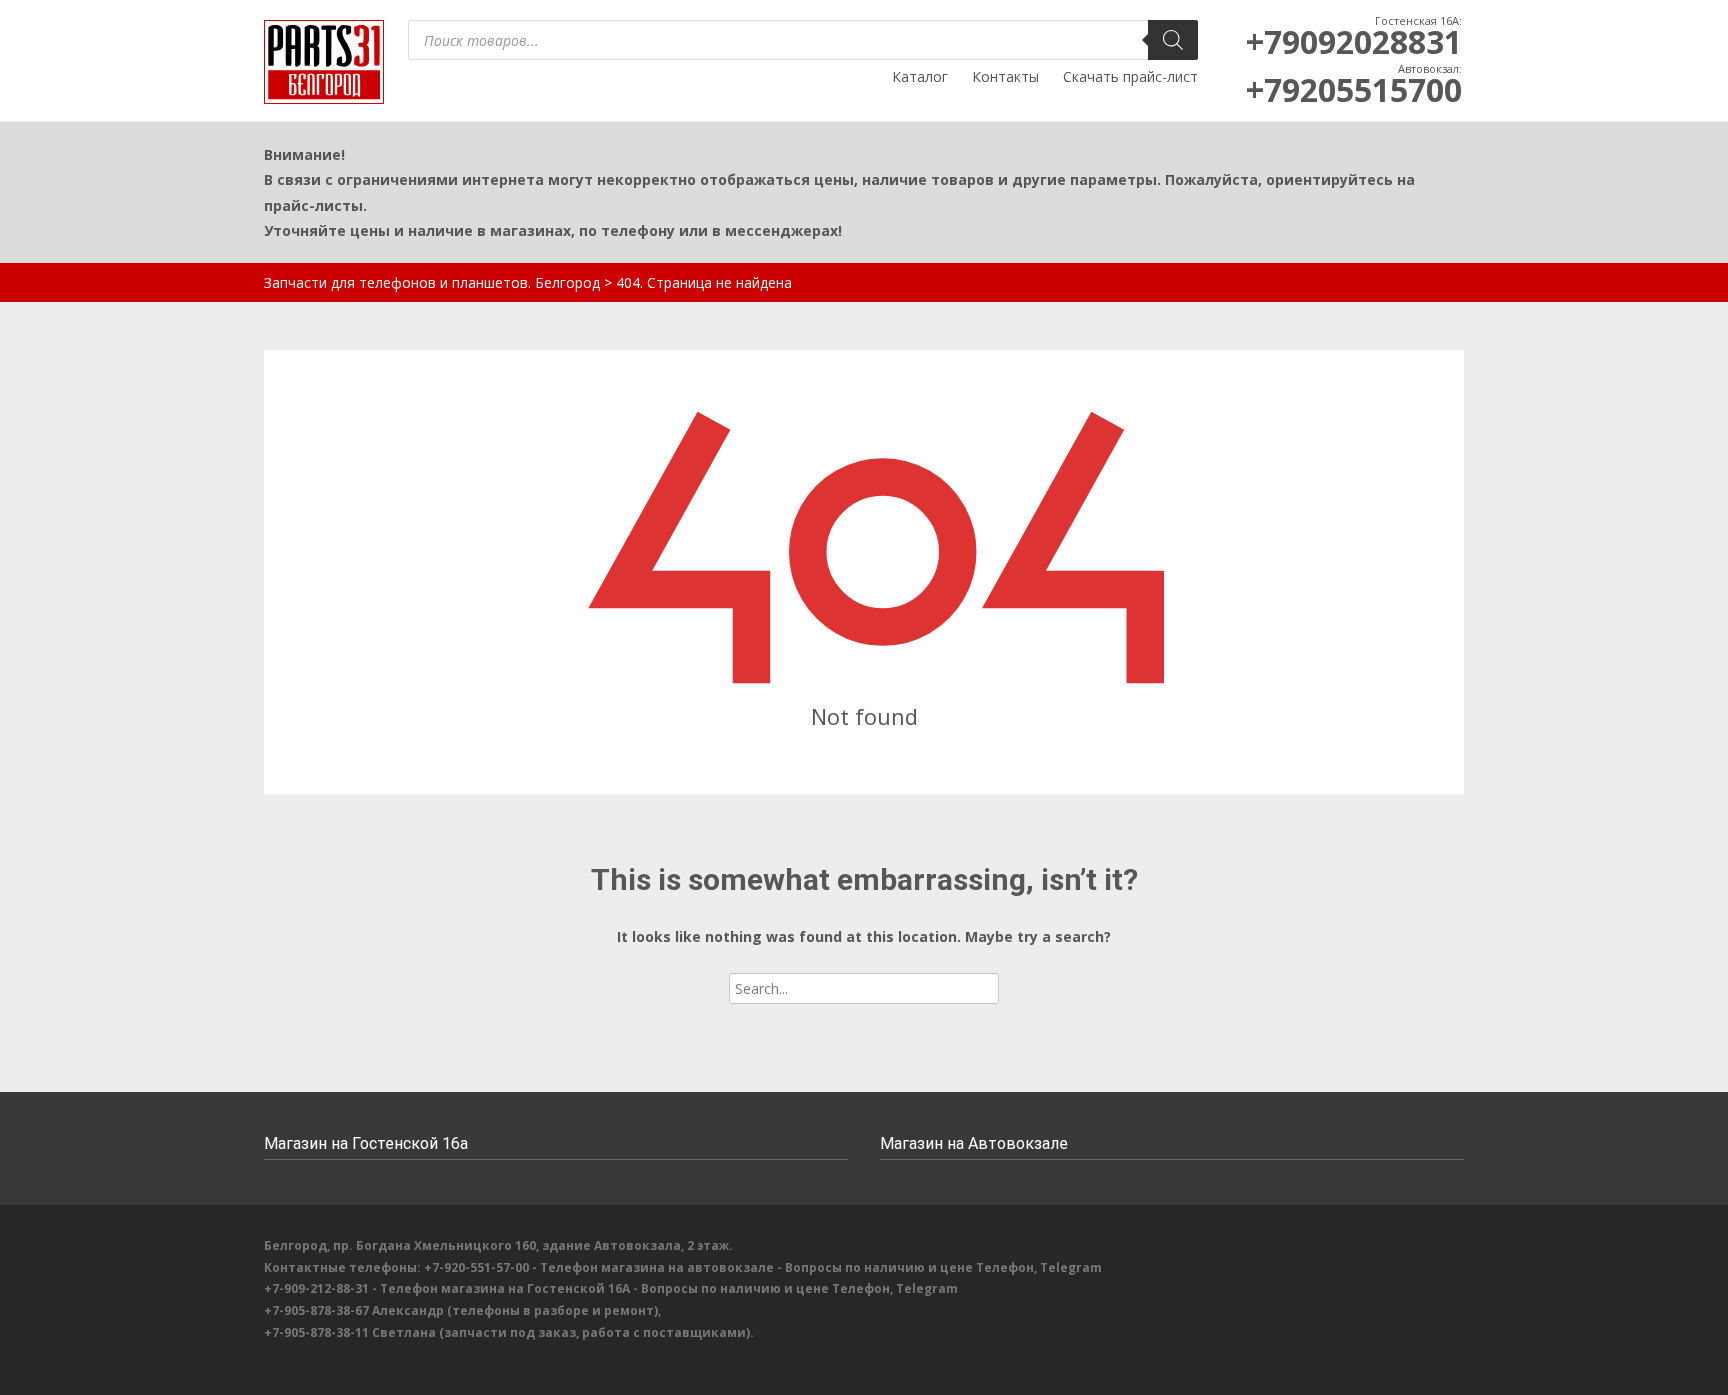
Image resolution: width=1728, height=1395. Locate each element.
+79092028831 (1354, 41)
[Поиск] (1173, 40)
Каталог (920, 76)
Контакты (1005, 76)
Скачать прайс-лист (1130, 76)
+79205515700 (1354, 89)
